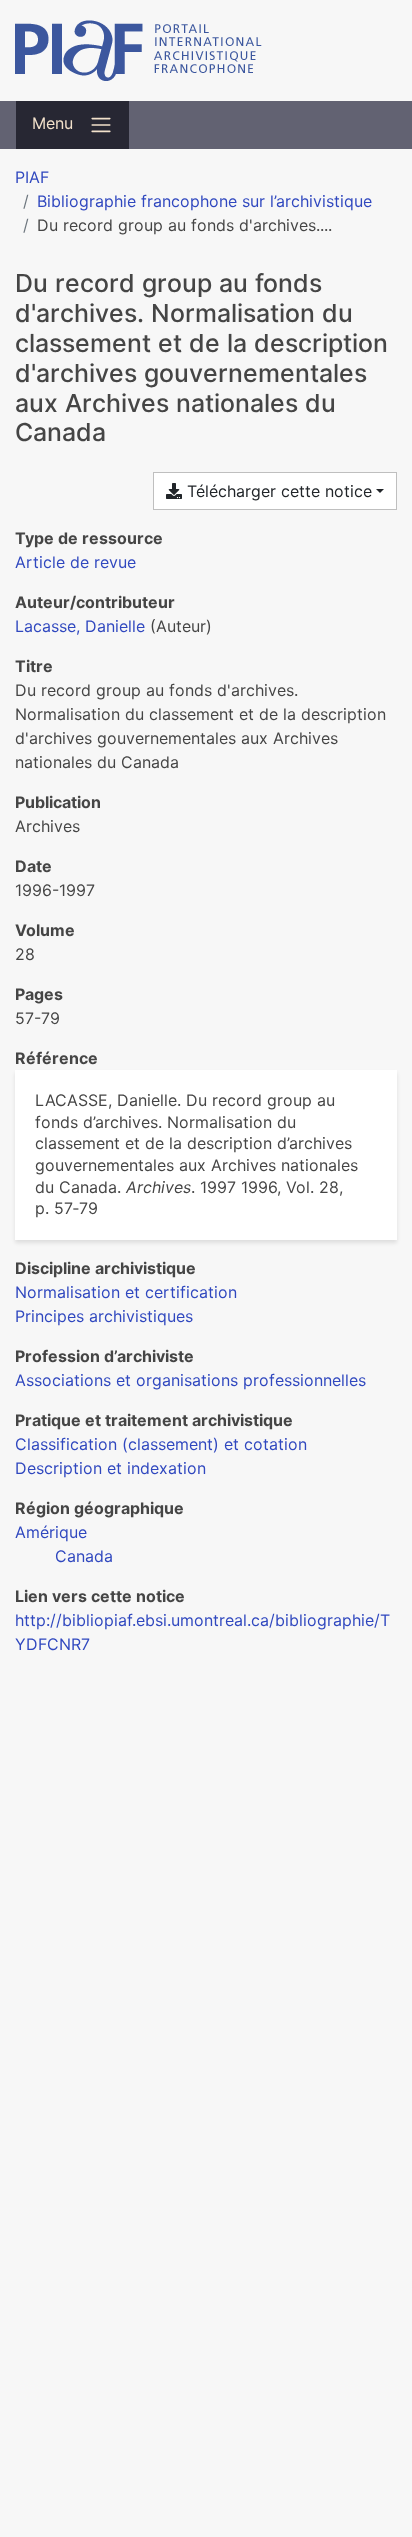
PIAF (32, 177)
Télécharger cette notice (277, 491)
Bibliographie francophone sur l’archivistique (204, 201)
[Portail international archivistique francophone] (206, 50)
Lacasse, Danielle (80, 626)
